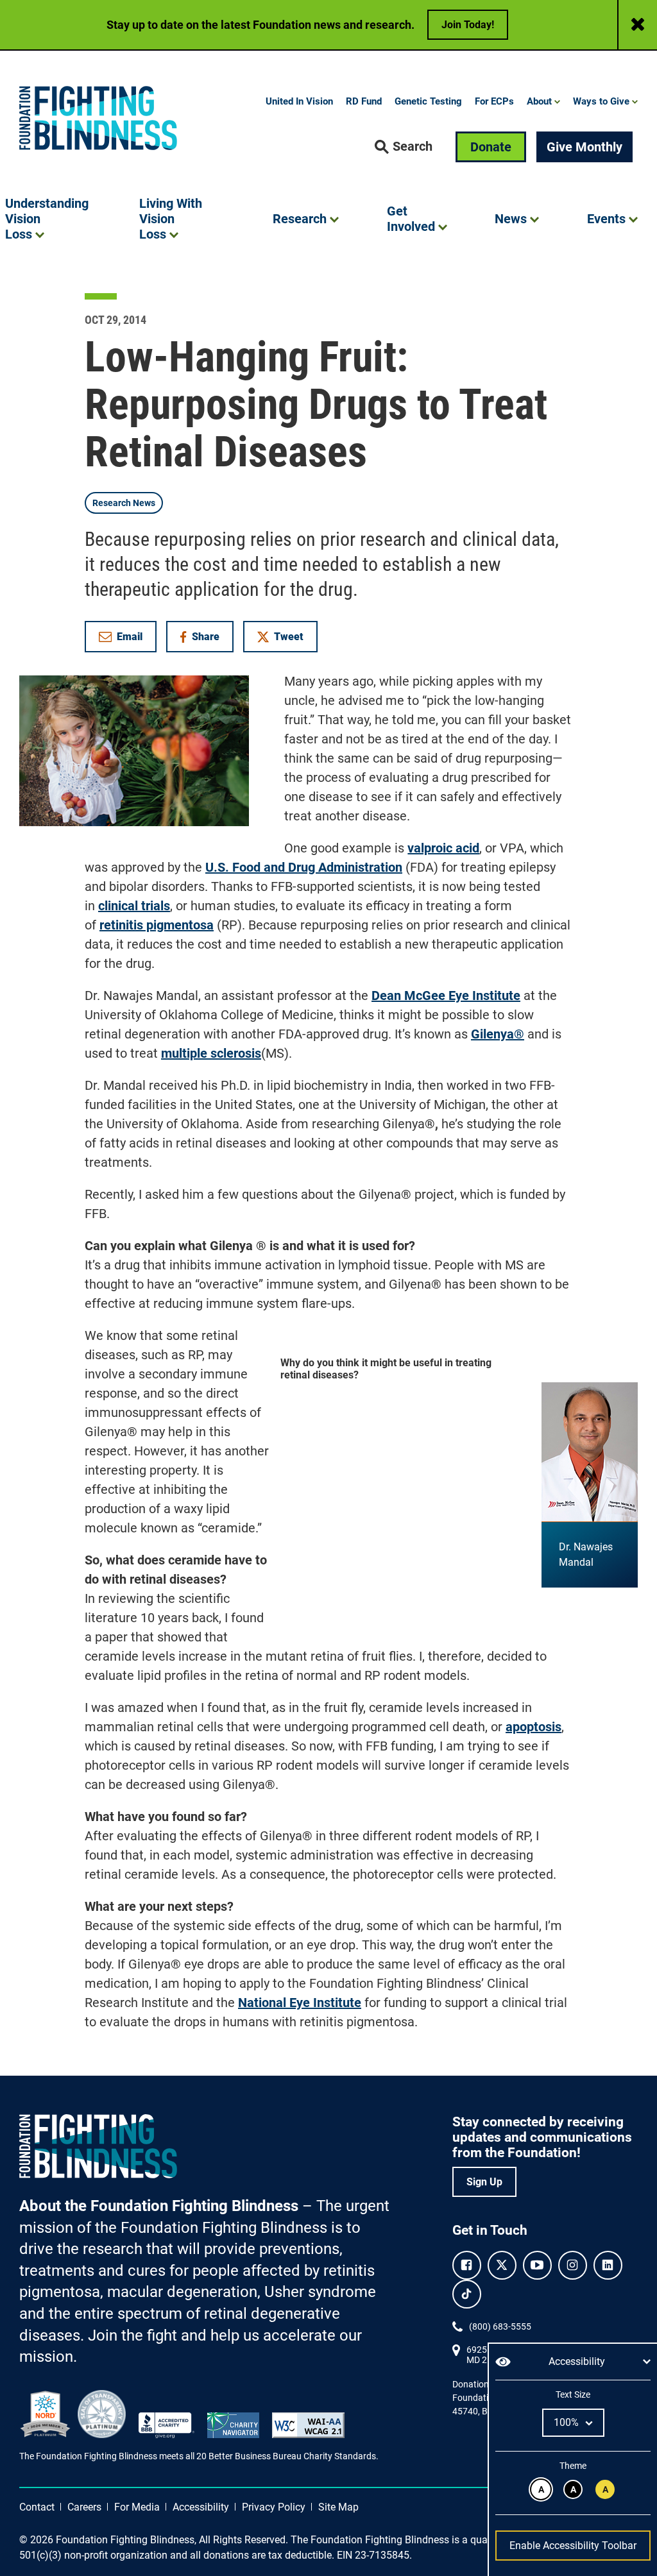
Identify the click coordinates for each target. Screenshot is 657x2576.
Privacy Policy (274, 2507)
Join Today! (468, 25)
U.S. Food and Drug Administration (304, 867)
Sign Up (484, 2182)
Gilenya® (498, 1034)
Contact (37, 2507)
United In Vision (299, 101)
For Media (137, 2507)
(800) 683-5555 (500, 2326)
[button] (404, 147)
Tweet (289, 637)
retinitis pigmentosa (157, 925)
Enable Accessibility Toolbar (573, 2546)
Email (130, 637)
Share (206, 639)
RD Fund (364, 101)
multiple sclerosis (211, 1053)
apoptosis (533, 1727)
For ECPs (494, 101)
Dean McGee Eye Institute (446, 996)
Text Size (573, 2394)
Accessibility (201, 2507)
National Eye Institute (300, 2003)
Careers (84, 2507)
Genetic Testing (428, 101)
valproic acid (443, 848)
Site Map (338, 2507)
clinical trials (134, 906)
